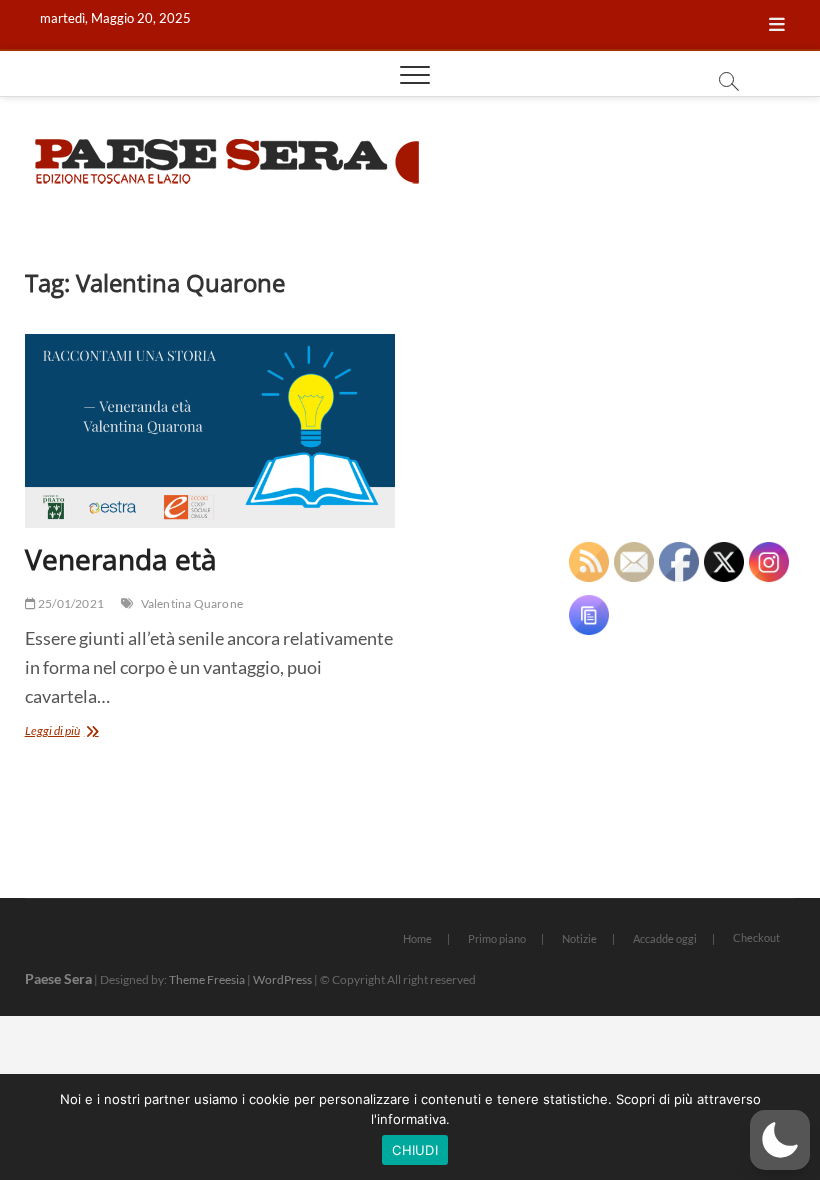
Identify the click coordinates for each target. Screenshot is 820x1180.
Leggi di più (78, 732)
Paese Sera (58, 978)
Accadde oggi (665, 938)
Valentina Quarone (192, 603)
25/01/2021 (70, 603)
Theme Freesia (207, 979)
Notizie (579, 938)
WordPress (282, 979)
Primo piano (497, 938)
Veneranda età (121, 559)
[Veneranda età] (210, 431)
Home (417, 938)
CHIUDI (415, 1150)
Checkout (756, 937)
